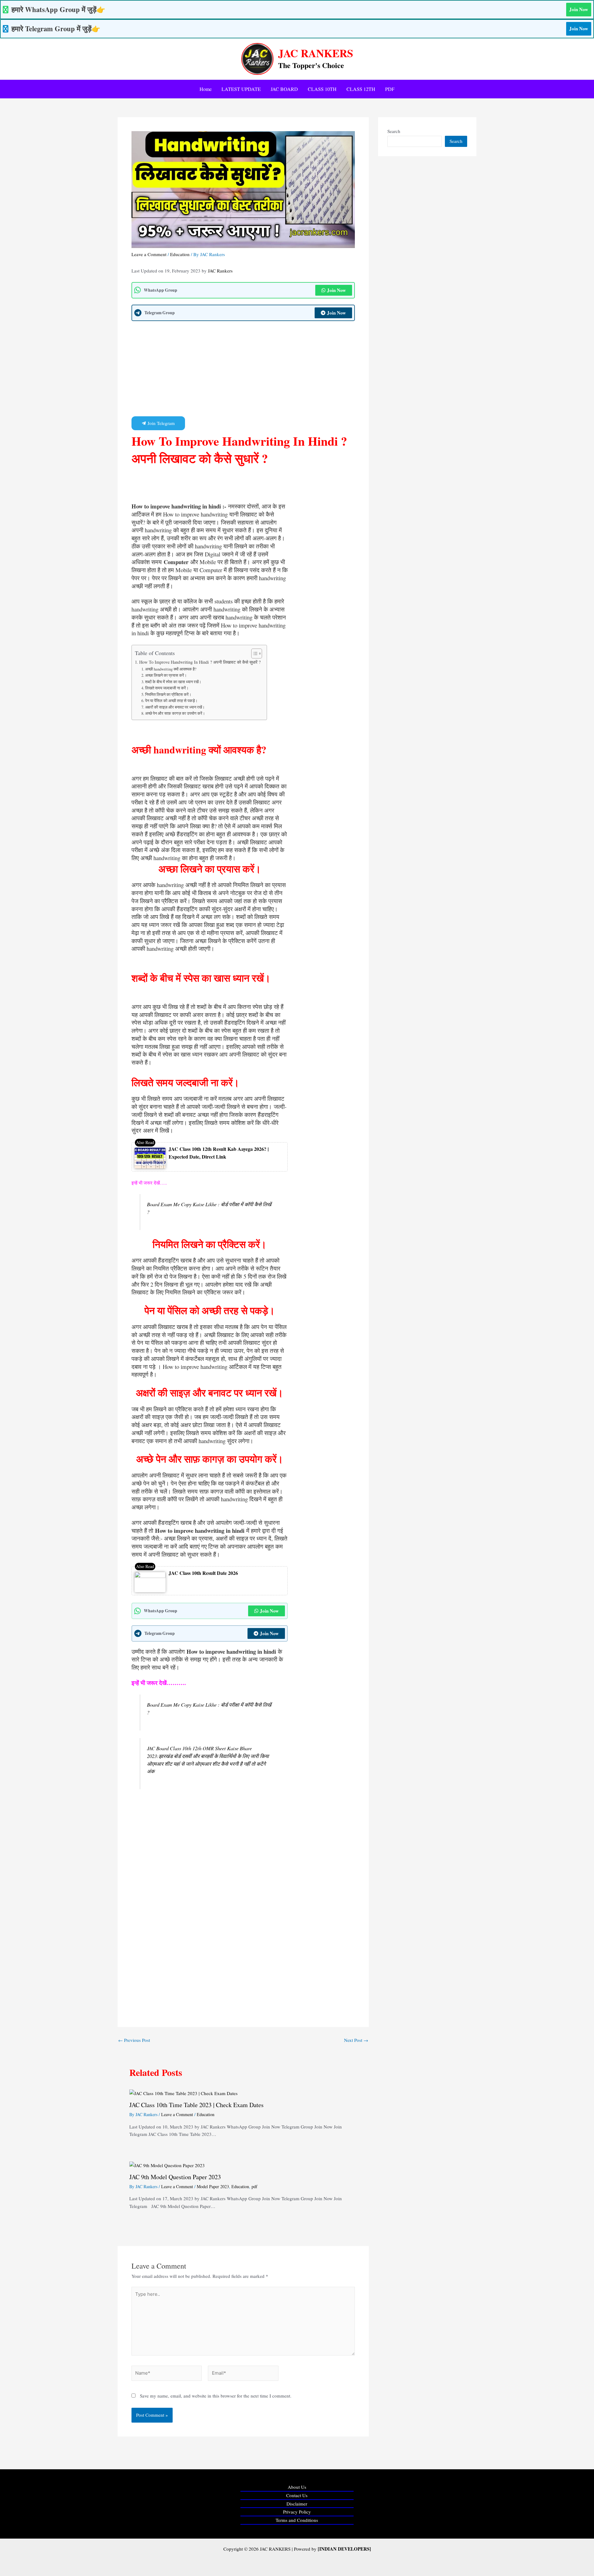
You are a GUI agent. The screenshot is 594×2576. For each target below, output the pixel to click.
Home (206, 89)
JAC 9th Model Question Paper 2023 (175, 2177)
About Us (297, 2487)
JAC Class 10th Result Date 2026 (203, 1573)
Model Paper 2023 (213, 2186)
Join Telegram (161, 423)
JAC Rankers (220, 271)
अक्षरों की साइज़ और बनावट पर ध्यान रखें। (175, 707)
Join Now (579, 9)
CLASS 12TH (361, 89)
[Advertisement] (243, 371)
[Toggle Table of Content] (254, 654)
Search (394, 131)
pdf (254, 2186)
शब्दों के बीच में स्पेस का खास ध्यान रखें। (173, 682)
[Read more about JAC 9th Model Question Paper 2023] (167, 2165)
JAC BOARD (284, 89)
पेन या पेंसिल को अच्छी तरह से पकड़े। (171, 701)
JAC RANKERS (316, 53)
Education (180, 254)
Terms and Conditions (297, 2520)
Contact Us (297, 2495)
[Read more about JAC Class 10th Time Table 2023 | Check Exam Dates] (183, 2093)
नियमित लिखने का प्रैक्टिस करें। (168, 694)
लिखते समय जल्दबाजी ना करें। (167, 688)
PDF (390, 89)
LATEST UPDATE (241, 89)
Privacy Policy (297, 2512)
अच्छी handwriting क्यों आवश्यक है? (171, 669)
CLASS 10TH (322, 89)
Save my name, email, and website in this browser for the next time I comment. (216, 2396)
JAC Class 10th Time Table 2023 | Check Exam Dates (196, 2105)
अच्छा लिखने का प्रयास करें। (166, 675)
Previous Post (134, 2040)
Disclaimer (297, 2504)
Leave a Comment (149, 254)
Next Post (356, 2040)
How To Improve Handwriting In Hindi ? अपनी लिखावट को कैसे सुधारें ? (200, 662)
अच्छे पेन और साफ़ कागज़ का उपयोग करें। (175, 713)
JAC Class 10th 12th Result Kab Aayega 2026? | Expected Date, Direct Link (219, 1153)
